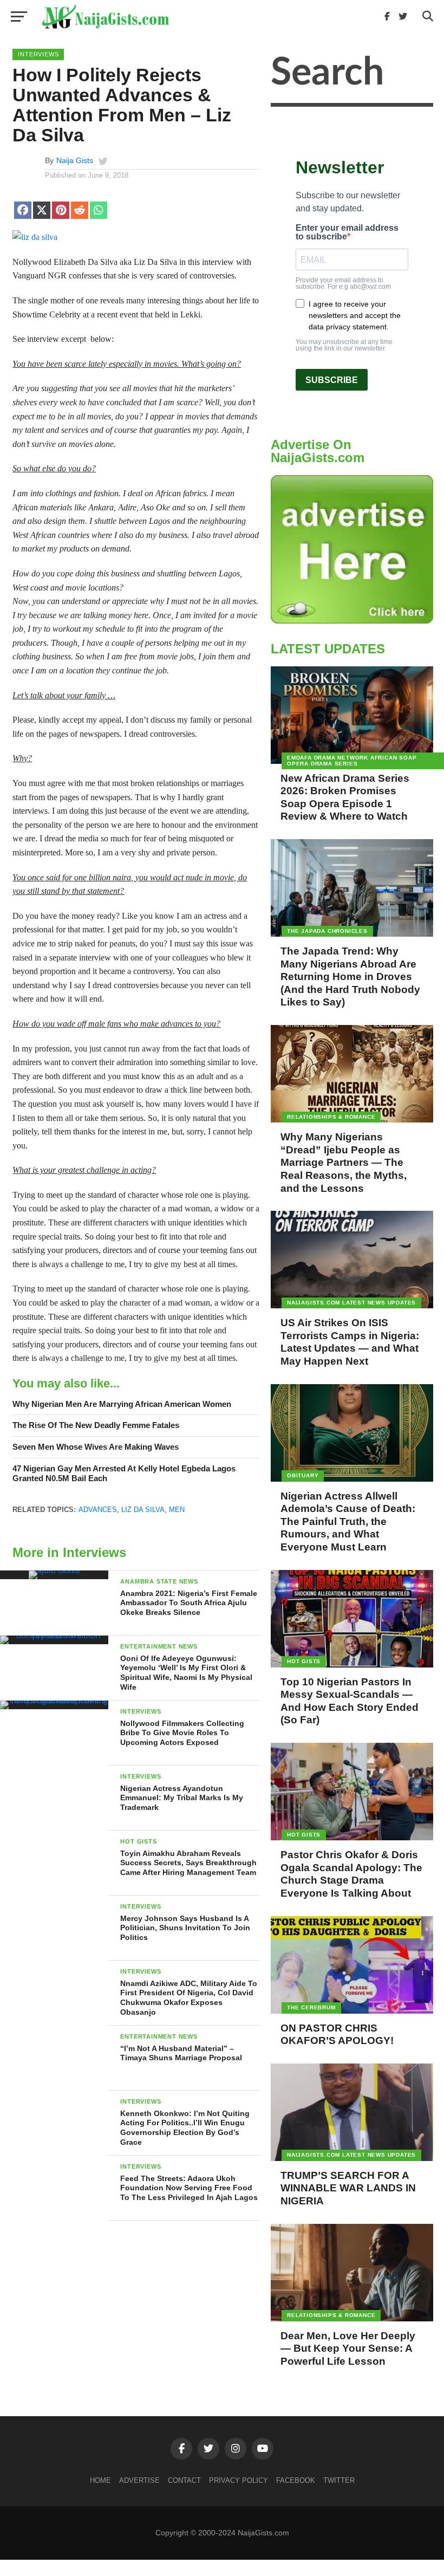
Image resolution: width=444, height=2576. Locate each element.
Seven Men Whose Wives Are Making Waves (96, 1447)
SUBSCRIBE (332, 380)
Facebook (296, 2480)
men (177, 1510)
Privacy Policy (239, 2480)
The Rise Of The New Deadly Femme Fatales (96, 1425)
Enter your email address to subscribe (347, 232)
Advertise (139, 2480)
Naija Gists (75, 160)
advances (98, 1510)
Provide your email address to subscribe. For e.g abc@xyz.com (343, 283)
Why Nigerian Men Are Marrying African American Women (122, 1404)
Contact (184, 2480)
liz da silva (143, 1510)
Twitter (339, 2480)
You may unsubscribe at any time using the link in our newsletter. (344, 345)
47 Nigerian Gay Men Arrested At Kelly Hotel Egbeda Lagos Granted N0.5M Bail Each (124, 1474)
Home (100, 2480)
